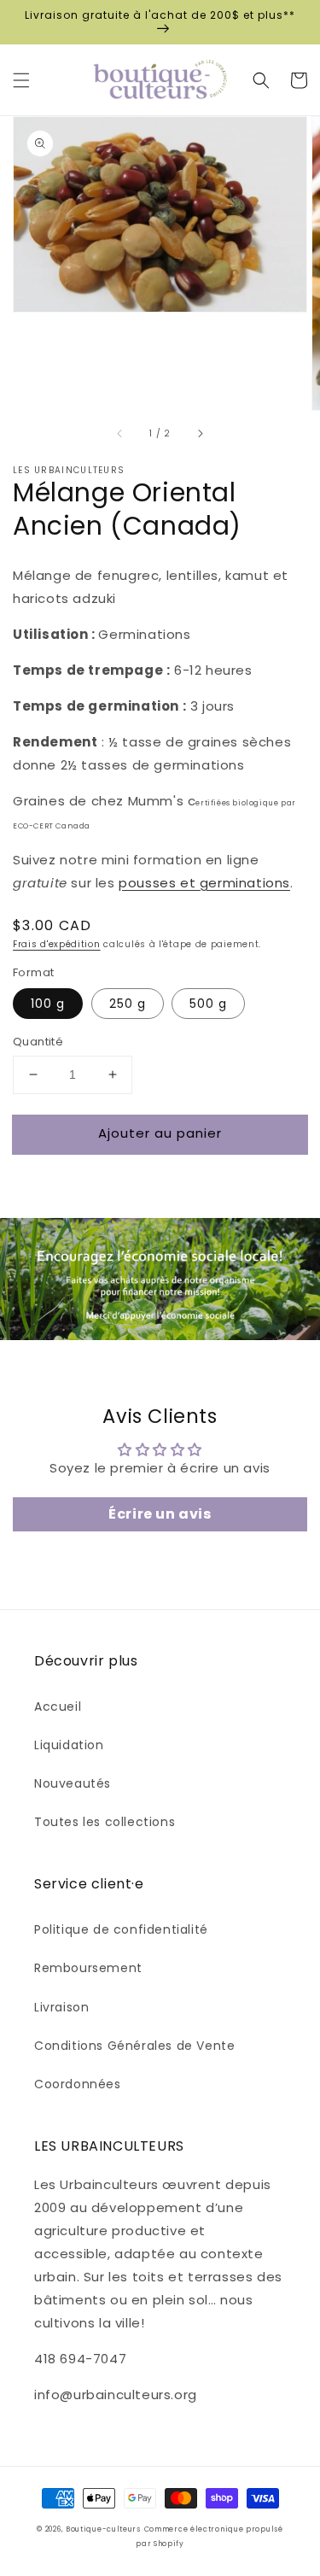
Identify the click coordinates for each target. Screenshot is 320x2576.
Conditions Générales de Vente (134, 2046)
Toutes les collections (105, 1822)
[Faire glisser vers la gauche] (120, 434)
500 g (208, 1004)
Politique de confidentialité (121, 1929)
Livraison (61, 2007)
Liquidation (69, 1745)
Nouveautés (73, 1783)
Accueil (58, 1707)
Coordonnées (78, 2084)
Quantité (38, 1042)
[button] (21, 80)
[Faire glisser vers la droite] (200, 434)
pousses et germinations (204, 883)
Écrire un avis (160, 1514)
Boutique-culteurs (103, 2529)
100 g (48, 1004)
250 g (128, 1004)
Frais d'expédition (57, 944)
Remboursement (88, 1968)
